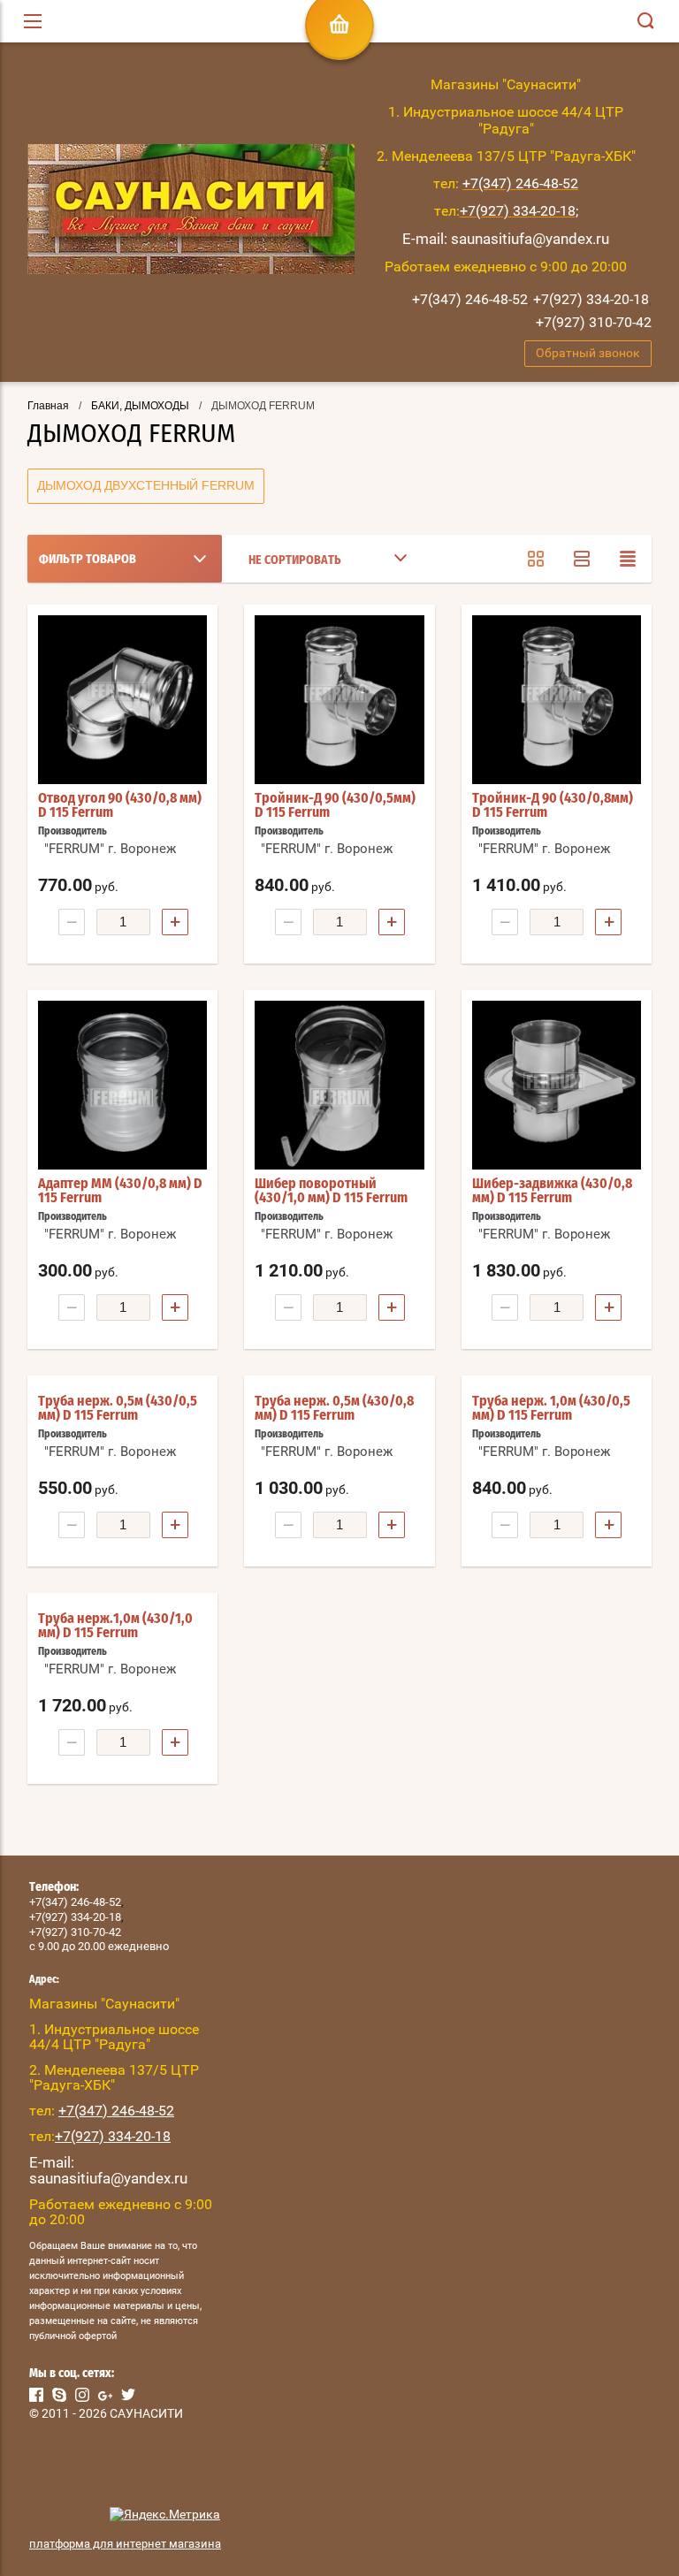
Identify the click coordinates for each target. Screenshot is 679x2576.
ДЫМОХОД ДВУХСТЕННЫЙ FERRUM (146, 485)
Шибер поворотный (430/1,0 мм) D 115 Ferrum (331, 1191)
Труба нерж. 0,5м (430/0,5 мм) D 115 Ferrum (118, 1408)
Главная (48, 406)
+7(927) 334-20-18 (591, 299)
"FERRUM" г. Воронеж (110, 849)
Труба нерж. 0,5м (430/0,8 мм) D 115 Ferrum (334, 1408)
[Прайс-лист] (628, 559)
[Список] (582, 559)
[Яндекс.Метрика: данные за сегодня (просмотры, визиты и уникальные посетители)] (165, 2515)
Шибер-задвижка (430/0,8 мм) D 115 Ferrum (552, 1191)
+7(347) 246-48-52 (470, 299)
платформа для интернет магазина (125, 2544)
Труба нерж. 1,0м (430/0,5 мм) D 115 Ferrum (551, 1408)
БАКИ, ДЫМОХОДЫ (140, 406)
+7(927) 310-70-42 (594, 322)
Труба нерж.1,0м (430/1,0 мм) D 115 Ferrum (115, 1626)
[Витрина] (536, 559)
